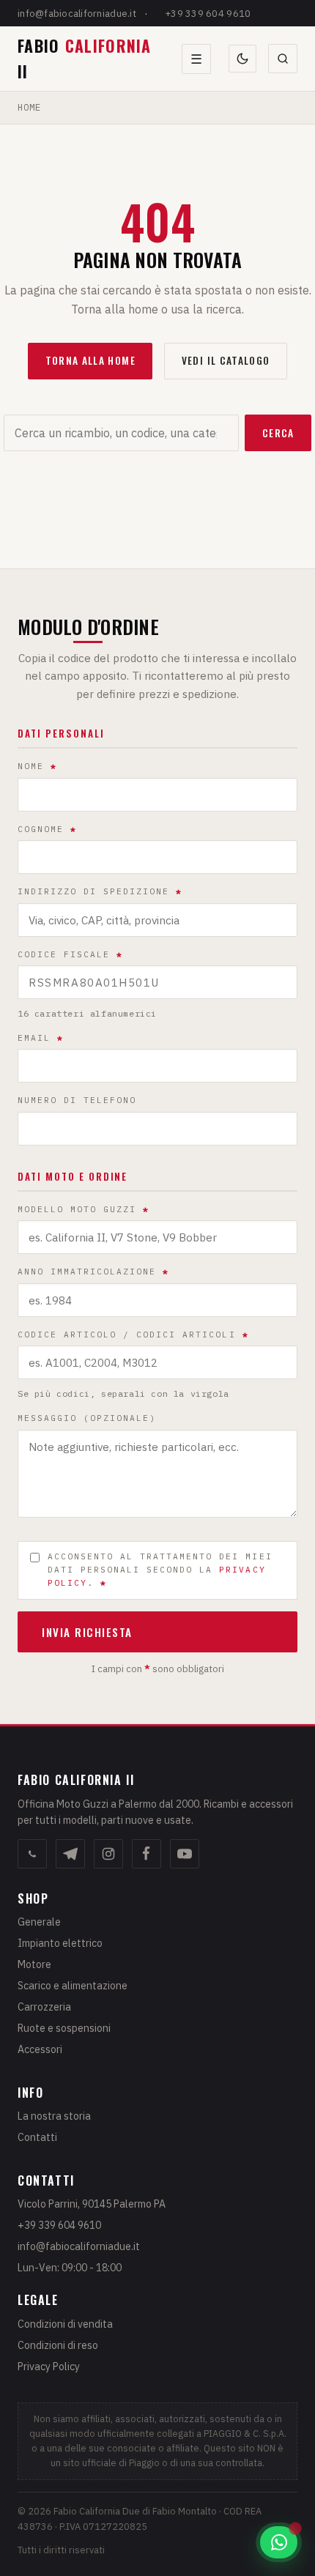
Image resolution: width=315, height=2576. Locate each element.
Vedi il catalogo (226, 360)
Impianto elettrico (60, 1943)
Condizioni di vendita (65, 2324)
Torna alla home (90, 360)
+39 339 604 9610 (208, 14)
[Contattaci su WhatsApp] (279, 2542)
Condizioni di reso (58, 2345)
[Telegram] (70, 1854)
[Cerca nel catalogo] (283, 59)
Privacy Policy (49, 2367)
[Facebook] (147, 1854)
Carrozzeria (44, 2007)
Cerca (278, 433)
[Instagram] (108, 1854)
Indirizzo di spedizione (100, 891)
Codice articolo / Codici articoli (133, 1335)
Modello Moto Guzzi (84, 1209)
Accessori (40, 2049)
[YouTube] (185, 1854)
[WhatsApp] (32, 1854)
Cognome (47, 829)
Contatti (37, 2137)
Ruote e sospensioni (64, 2028)
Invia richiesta (87, 1632)
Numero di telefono (77, 1100)
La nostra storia (54, 2116)
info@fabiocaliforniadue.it (77, 14)
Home (29, 107)
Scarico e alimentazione (73, 1986)
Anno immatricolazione (93, 1272)
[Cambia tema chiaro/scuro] (242, 59)
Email (41, 1038)
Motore (34, 1964)
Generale (39, 1922)
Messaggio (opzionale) (87, 1418)
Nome (37, 766)
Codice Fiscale (70, 954)
